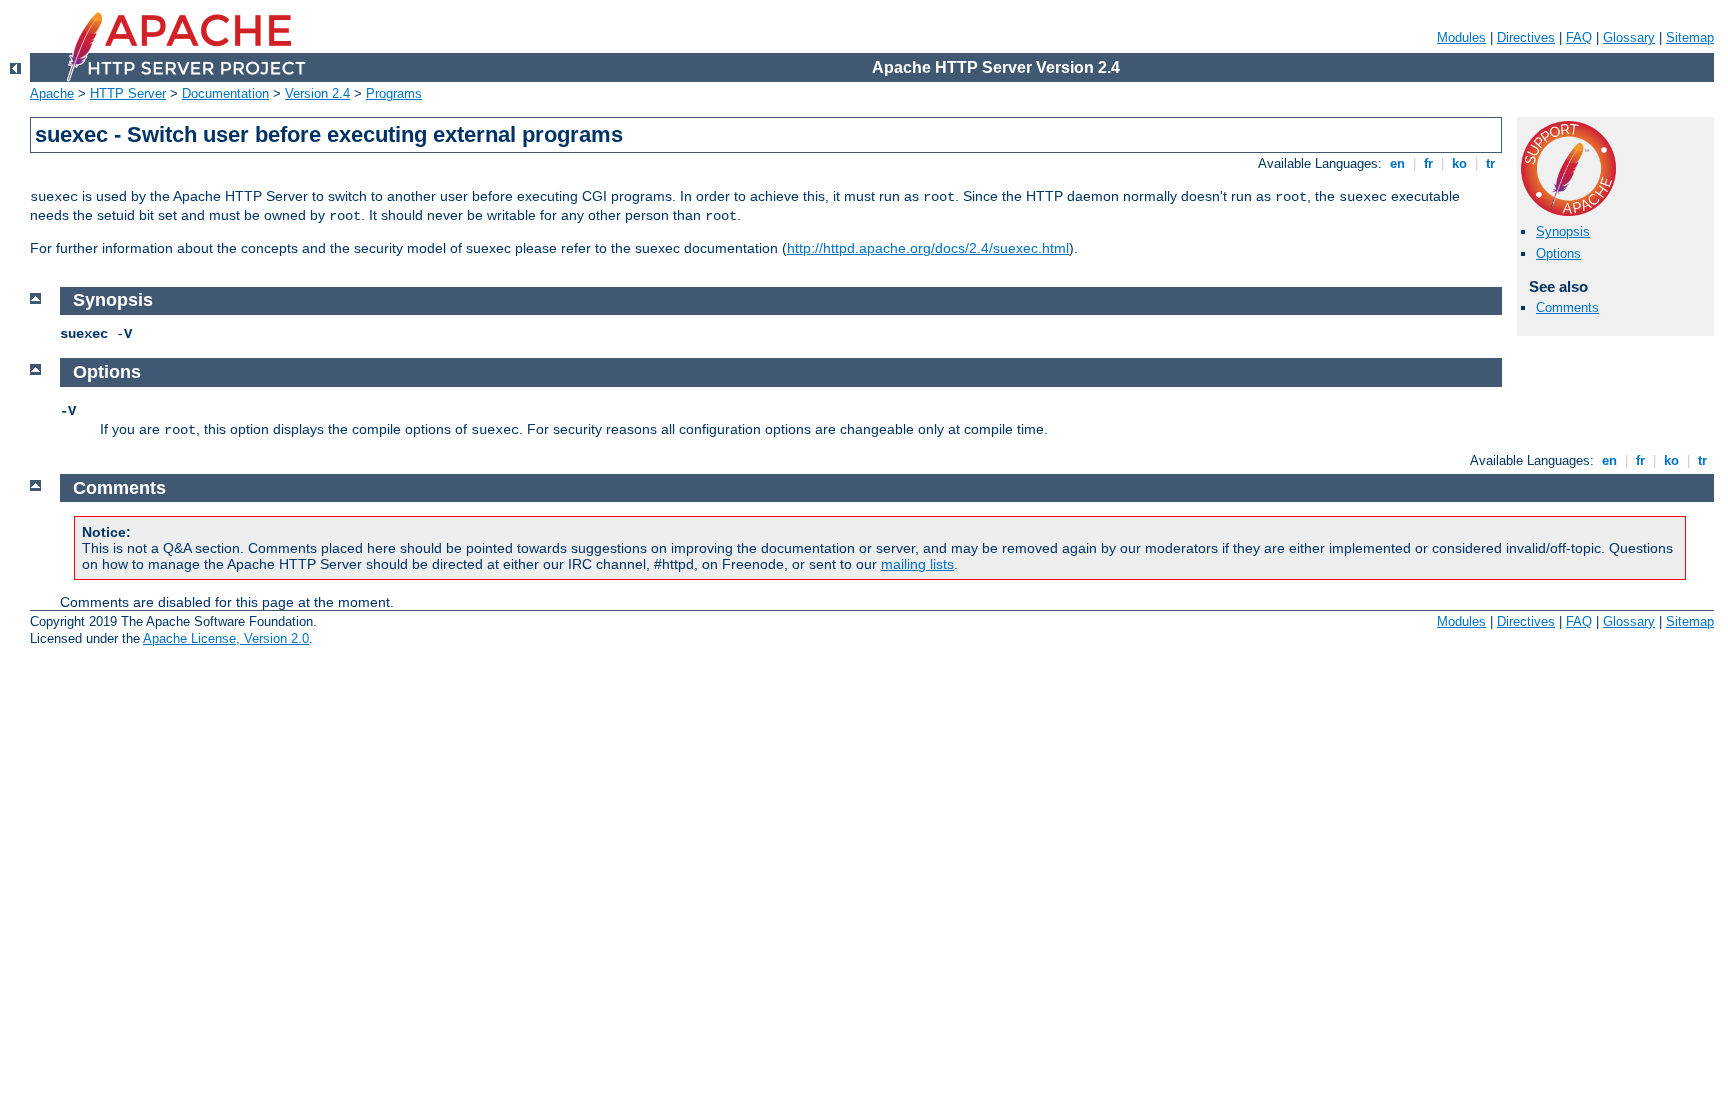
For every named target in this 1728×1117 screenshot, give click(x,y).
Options (1558, 253)
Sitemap (1690, 37)
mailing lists (917, 564)
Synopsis (1563, 231)
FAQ (1579, 37)
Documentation (225, 93)
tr (1490, 163)
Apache (52, 93)
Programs (394, 93)
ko (1459, 163)
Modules (1461, 37)
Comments (1567, 307)
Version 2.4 (317, 93)
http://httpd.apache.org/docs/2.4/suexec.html (928, 248)
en (1397, 163)
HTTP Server (128, 93)
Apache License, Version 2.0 (226, 638)
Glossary (1629, 37)
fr (1428, 163)
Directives (1526, 37)
